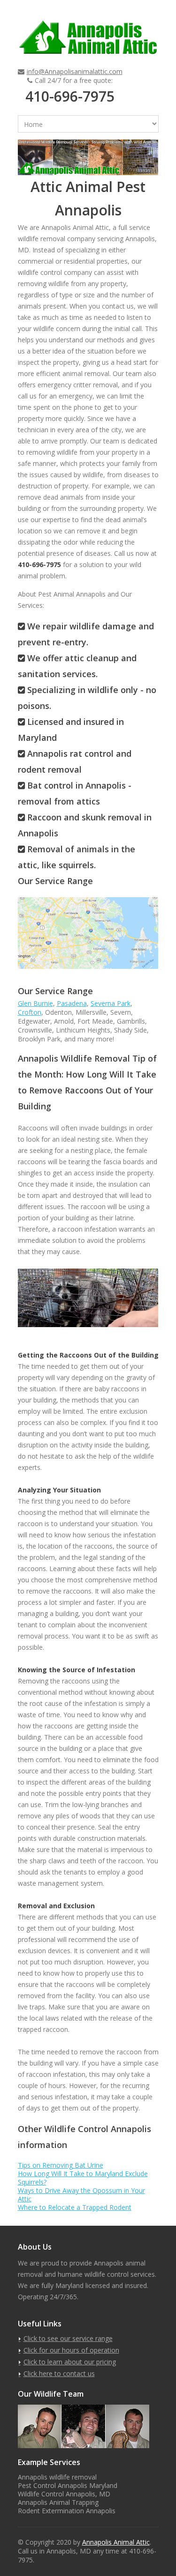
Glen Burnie (35, 1003)
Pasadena (72, 1003)
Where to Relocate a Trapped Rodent (75, 2207)
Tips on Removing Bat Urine (61, 2165)
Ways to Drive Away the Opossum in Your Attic (81, 2195)
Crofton (30, 1012)
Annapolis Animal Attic (116, 2542)
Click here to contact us (59, 2373)
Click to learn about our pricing (70, 2362)
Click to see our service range (68, 2338)
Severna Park (111, 1003)
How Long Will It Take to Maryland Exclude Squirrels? (83, 2178)
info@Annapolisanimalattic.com (75, 71)
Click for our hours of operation (71, 2350)
